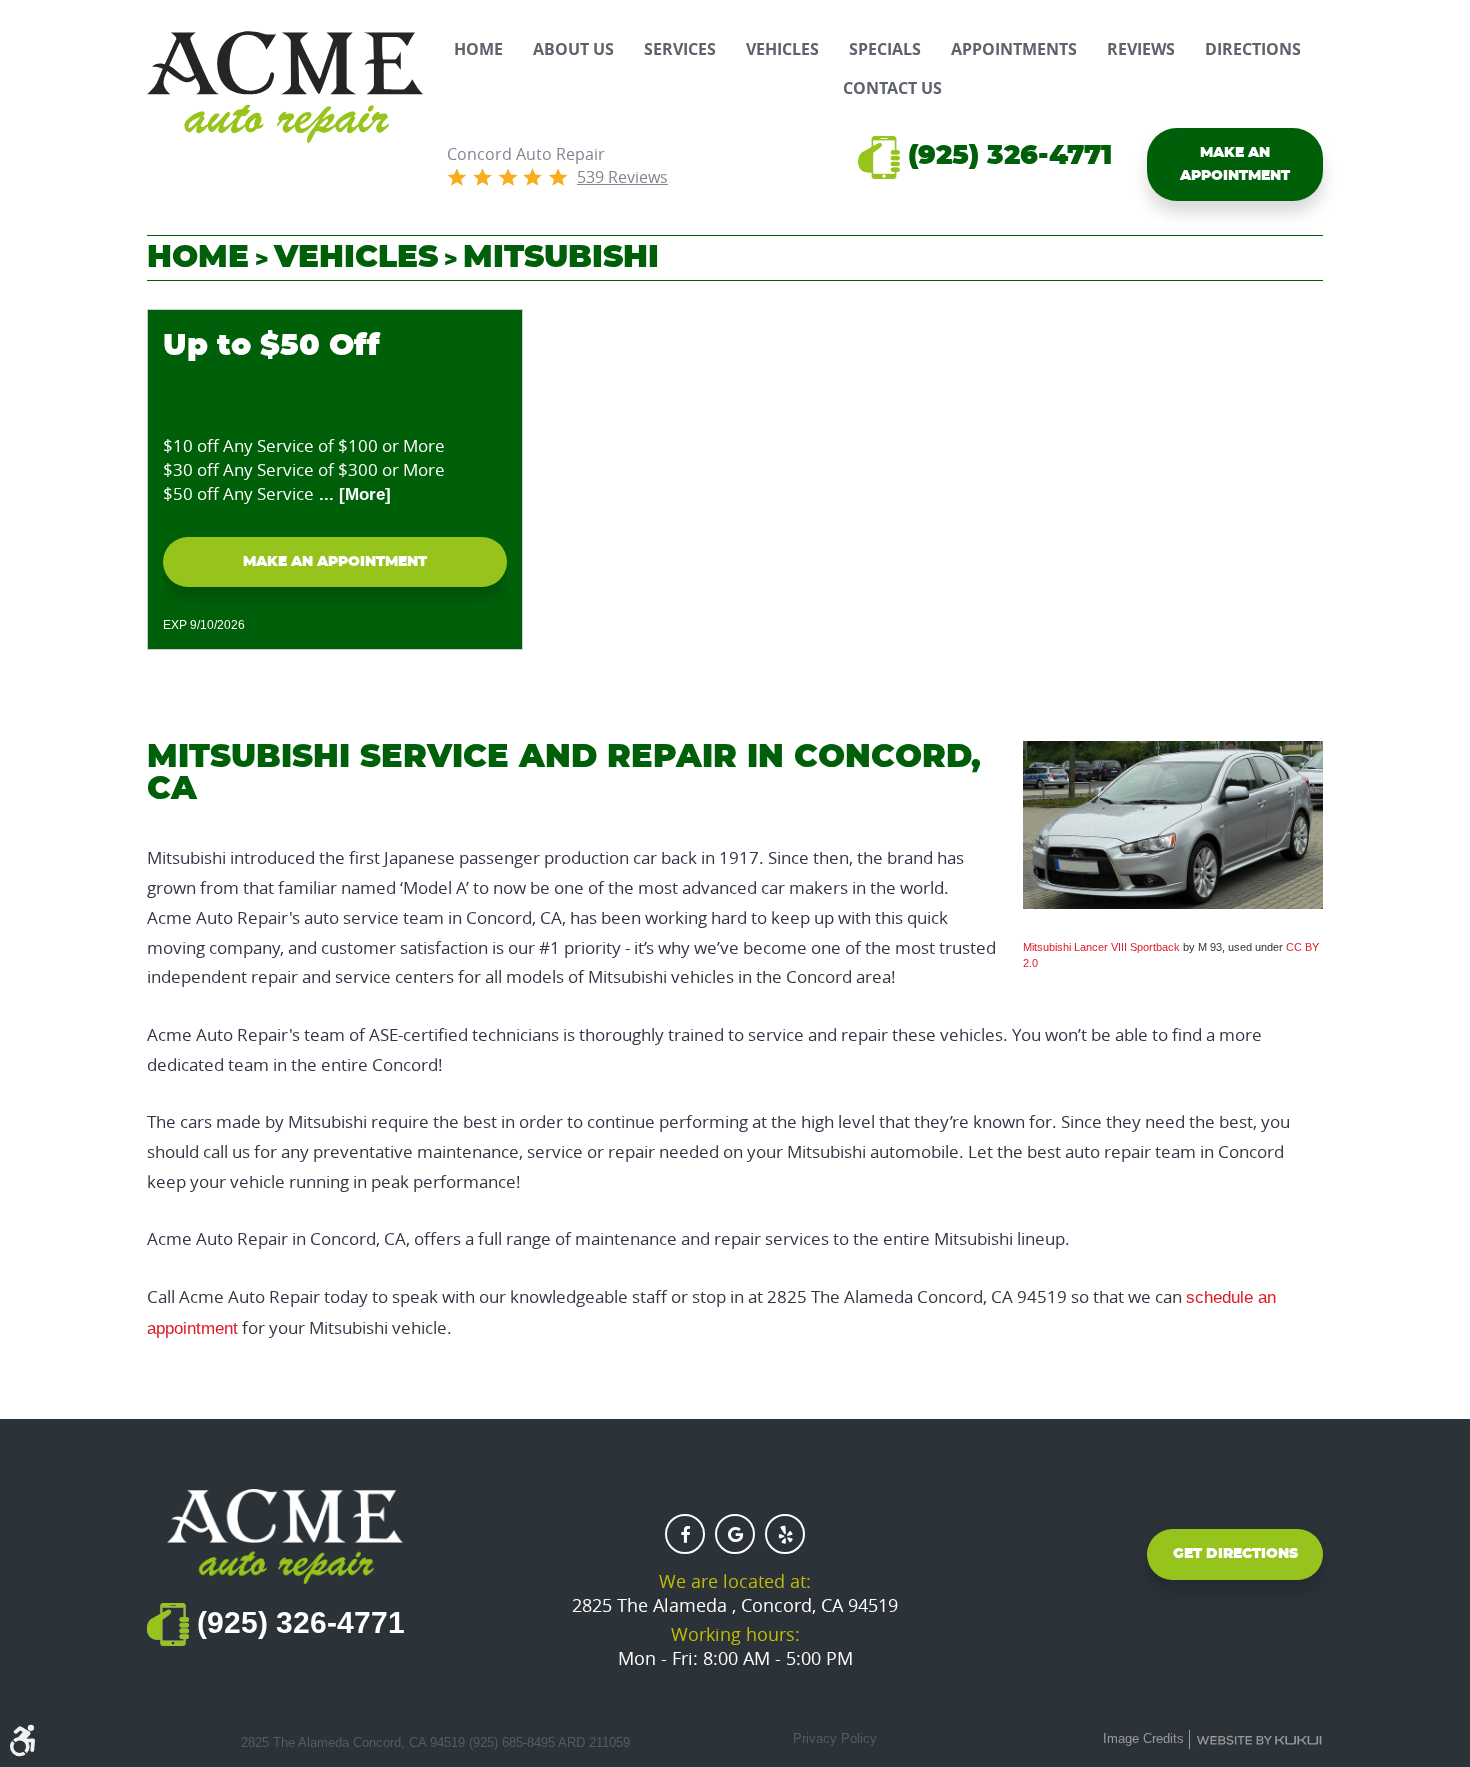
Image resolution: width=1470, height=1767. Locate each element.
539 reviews (622, 177)
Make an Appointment (1235, 164)
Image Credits (1143, 1738)
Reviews (1141, 49)
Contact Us (892, 88)
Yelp (785, 1534)
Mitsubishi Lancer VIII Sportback (1101, 947)
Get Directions (1235, 1554)
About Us (573, 49)
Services (680, 49)
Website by (1259, 1740)
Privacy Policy (835, 1738)
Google (735, 1534)
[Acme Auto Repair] (285, 87)
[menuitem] (478, 49)
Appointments (1014, 49)
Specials (885, 49)
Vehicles (782, 49)
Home (478, 49)
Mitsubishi (561, 257)
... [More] (352, 494)
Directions (1253, 49)
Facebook (685, 1534)
